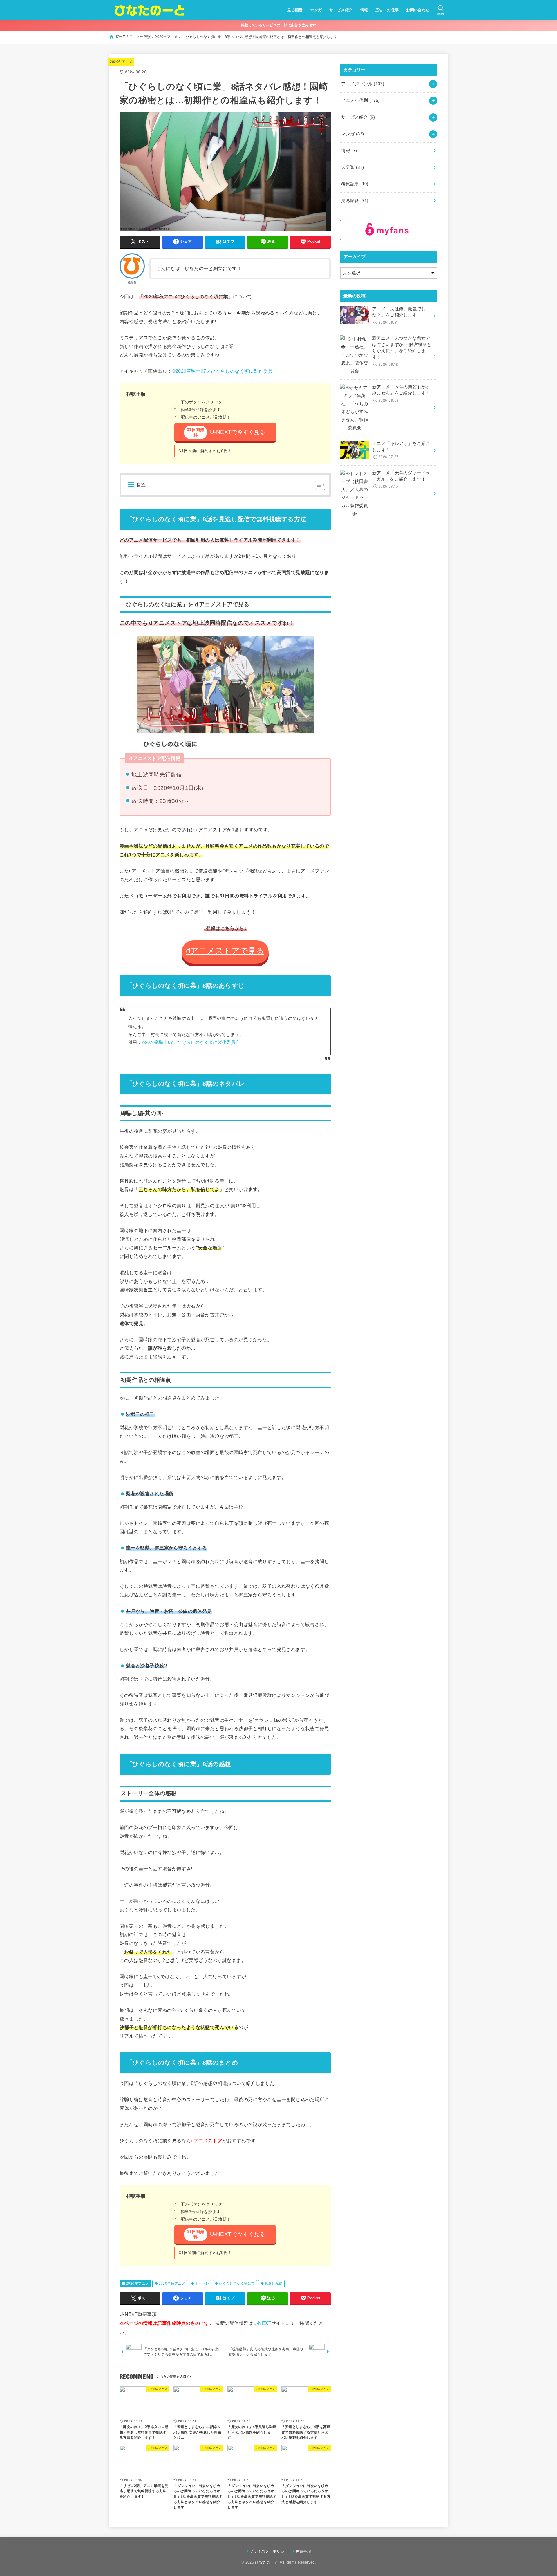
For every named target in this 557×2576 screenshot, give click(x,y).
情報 (364, 10)
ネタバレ (202, 2284)
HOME (120, 37)
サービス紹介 (341, 10)
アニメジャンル (363, 84)
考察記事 (355, 184)
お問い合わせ (418, 10)
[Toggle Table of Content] (317, 485)
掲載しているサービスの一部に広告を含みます (278, 25)
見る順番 (295, 10)
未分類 (352, 167)
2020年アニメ (166, 37)
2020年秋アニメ (172, 2284)
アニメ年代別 (140, 37)
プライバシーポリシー (269, 2551)
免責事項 (303, 2551)
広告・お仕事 (387, 10)
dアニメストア (207, 2141)
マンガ (316, 10)
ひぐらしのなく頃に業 (237, 2284)
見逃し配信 (274, 2284)
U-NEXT (262, 2323)
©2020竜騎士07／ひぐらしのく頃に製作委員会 (225, 371)
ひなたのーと (267, 2562)
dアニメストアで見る (225, 951)
